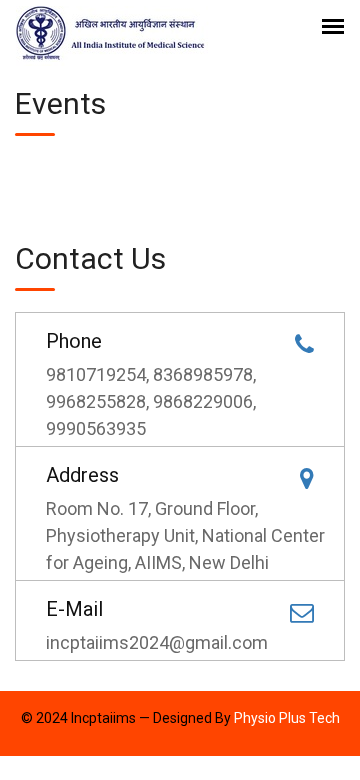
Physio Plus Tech (287, 718)
